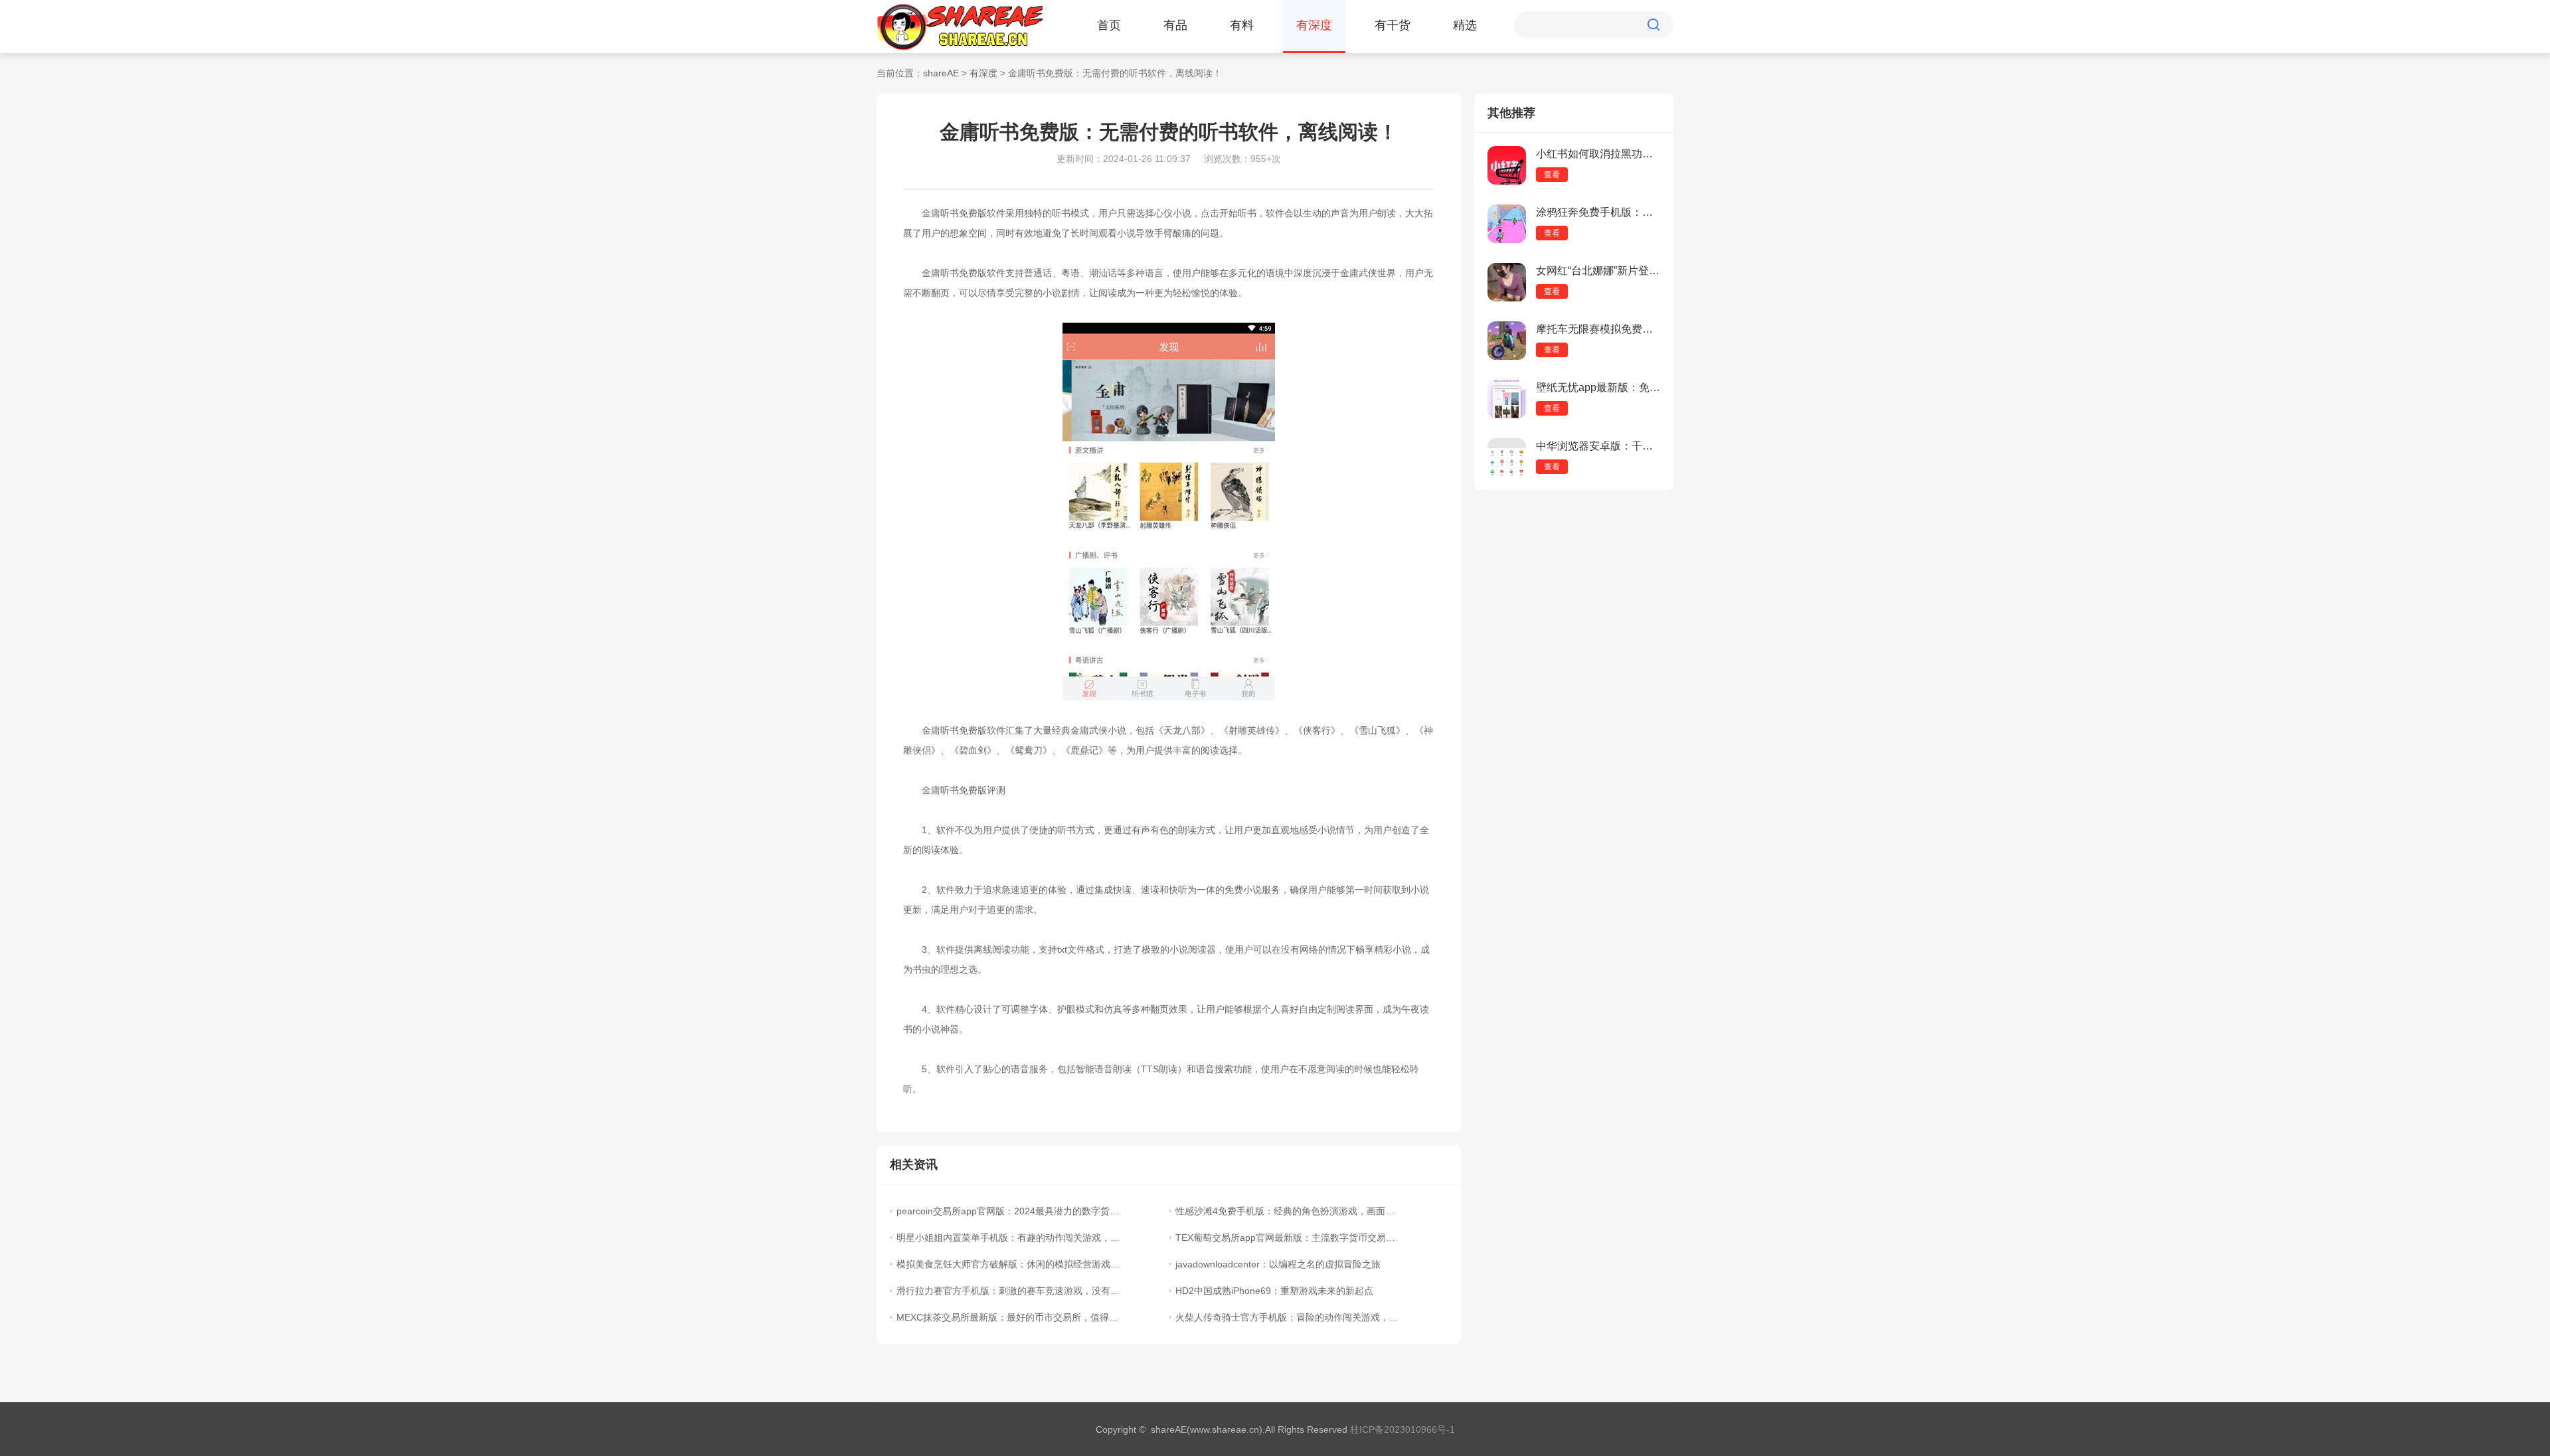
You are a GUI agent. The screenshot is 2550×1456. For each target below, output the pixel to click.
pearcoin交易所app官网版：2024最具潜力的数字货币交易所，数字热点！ (1008, 1211)
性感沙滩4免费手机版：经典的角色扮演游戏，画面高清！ (1287, 1211)
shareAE (941, 73)
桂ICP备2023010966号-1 (1402, 1429)
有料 (1242, 25)
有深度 (1314, 25)
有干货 (1393, 25)
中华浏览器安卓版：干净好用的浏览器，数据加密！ (1598, 446)
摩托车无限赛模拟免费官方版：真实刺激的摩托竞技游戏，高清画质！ (1598, 329)
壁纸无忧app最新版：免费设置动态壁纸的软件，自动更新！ (1598, 387)
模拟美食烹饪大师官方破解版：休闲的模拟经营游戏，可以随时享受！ (1008, 1264)
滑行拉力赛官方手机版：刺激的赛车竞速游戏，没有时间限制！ (1008, 1291)
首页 (1109, 25)
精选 (1465, 25)
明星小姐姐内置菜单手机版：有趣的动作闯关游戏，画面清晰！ (1008, 1238)
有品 (1175, 25)
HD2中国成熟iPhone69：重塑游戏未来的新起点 (1274, 1291)
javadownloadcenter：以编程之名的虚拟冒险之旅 (1278, 1264)
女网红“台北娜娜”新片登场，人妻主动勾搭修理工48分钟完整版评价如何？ (1598, 271)
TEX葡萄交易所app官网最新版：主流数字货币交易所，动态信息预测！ (1287, 1238)
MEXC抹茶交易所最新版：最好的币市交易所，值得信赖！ (1008, 1317)
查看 (1552, 175)
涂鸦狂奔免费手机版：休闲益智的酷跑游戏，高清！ (1598, 212)
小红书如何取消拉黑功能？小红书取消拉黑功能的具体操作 (1598, 154)
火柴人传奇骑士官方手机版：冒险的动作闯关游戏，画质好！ (1287, 1317)
